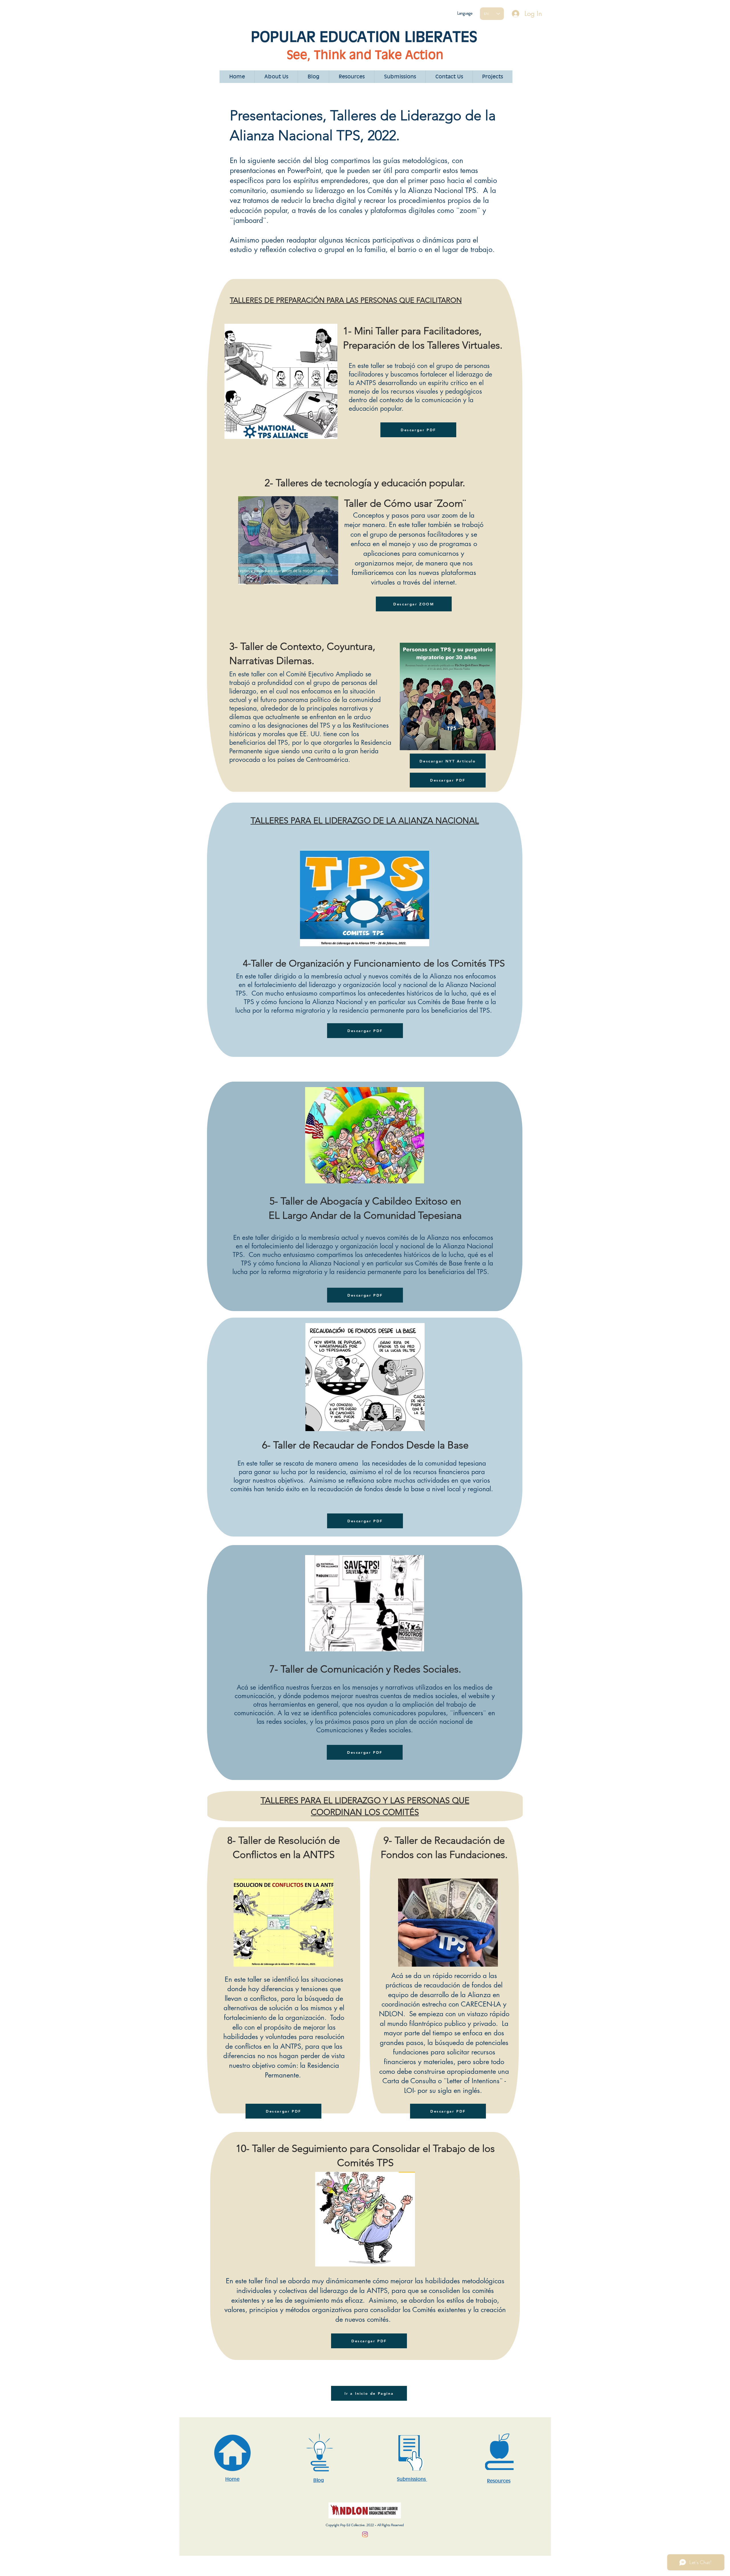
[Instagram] (365, 2534)
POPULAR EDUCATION (328, 36)
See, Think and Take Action (365, 55)
